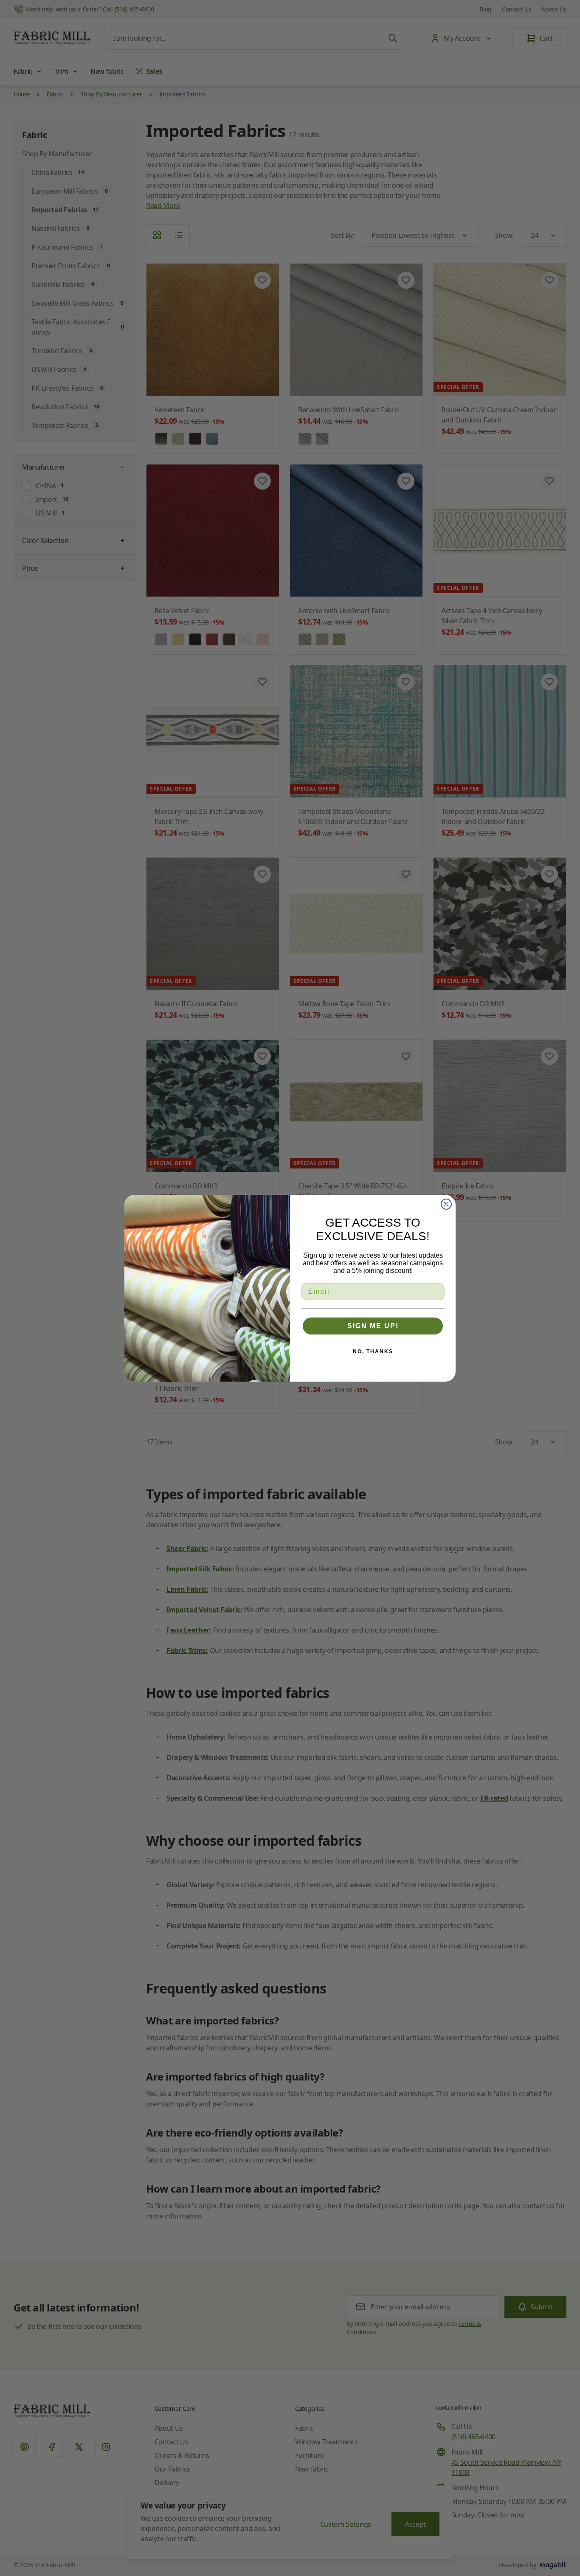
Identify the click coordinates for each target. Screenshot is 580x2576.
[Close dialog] (446, 1204)
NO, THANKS (373, 1351)
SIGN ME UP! (373, 1326)
